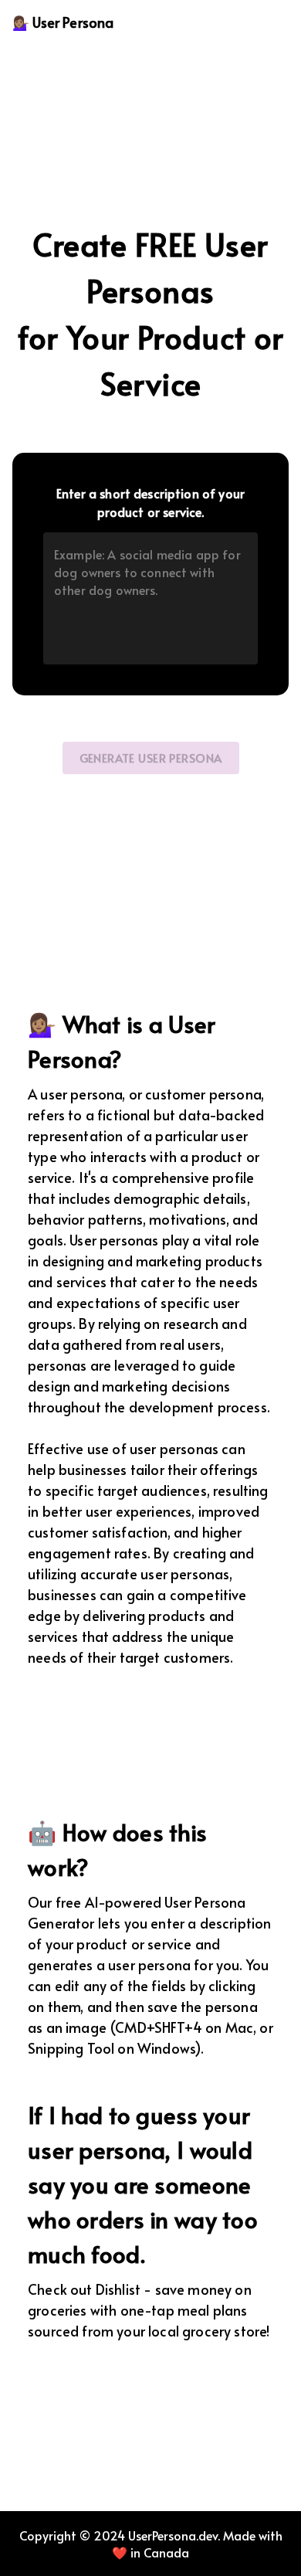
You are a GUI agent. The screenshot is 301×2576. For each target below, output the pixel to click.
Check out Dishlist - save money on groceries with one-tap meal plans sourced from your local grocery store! (149, 2310)
